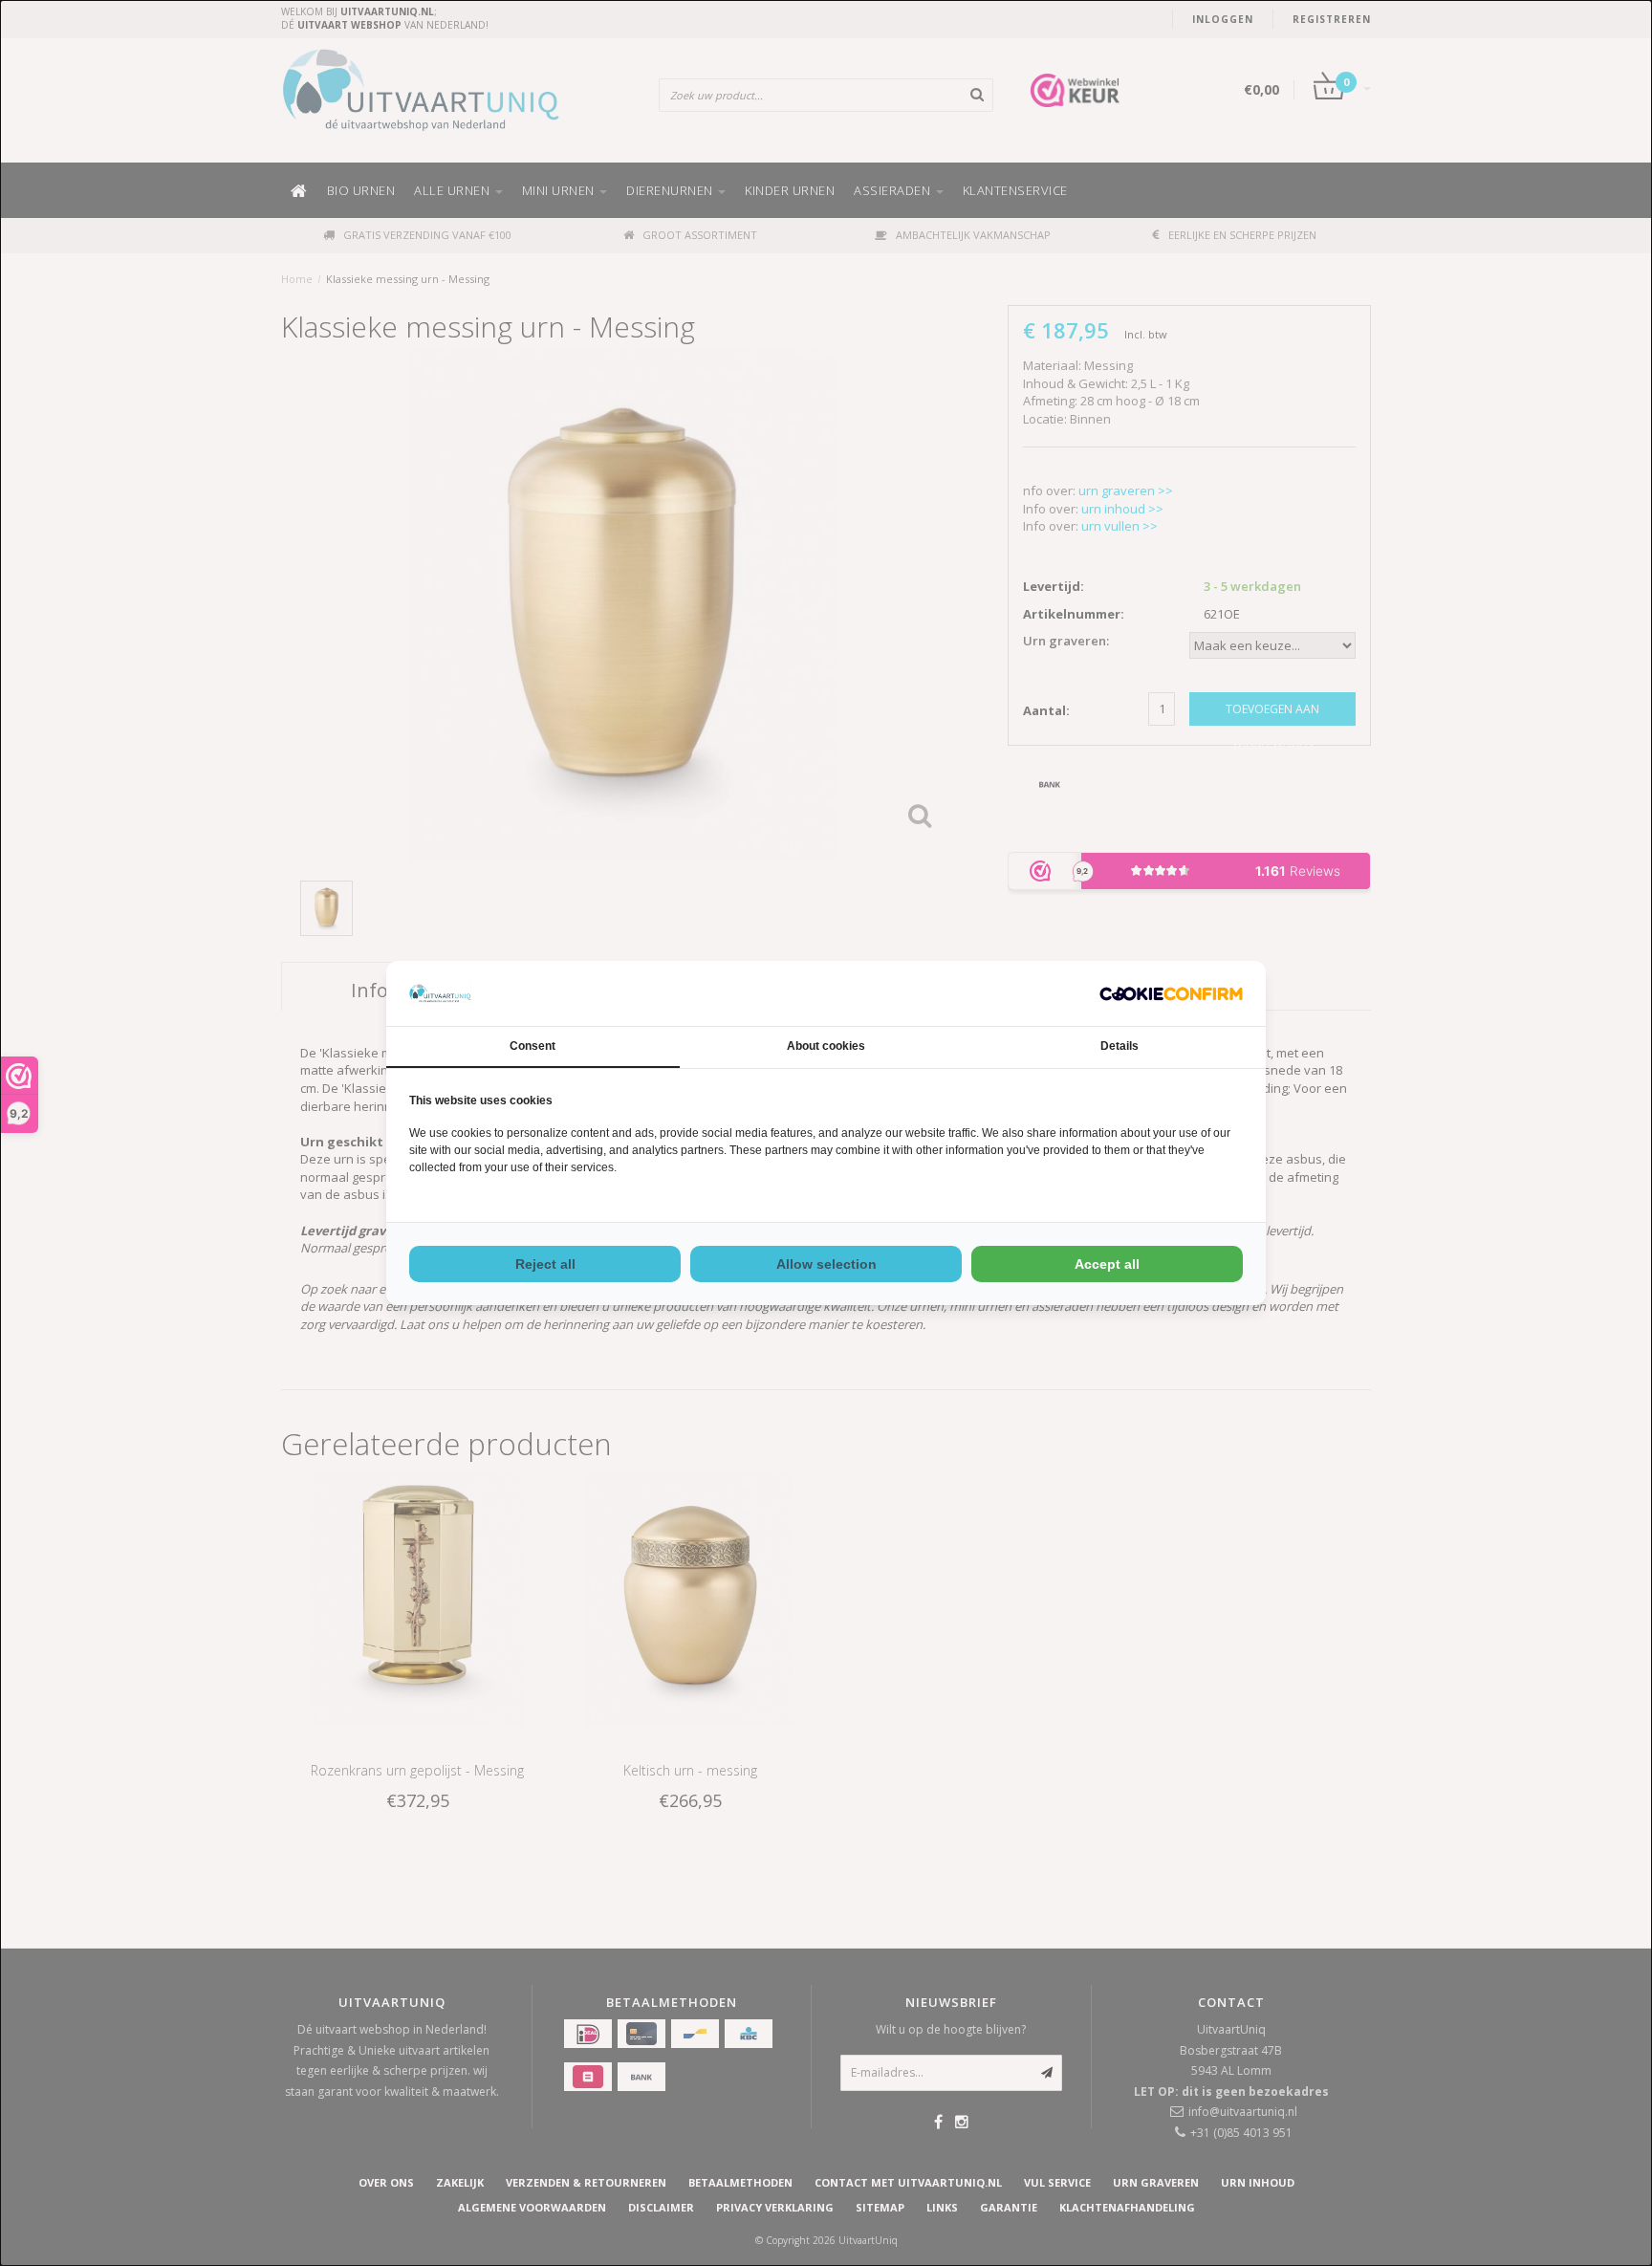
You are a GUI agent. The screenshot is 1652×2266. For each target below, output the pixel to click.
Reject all (545, 1264)
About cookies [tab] (826, 1046)
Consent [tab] (533, 1046)
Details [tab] (1119, 1046)
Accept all (1107, 1264)
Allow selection (826, 1264)
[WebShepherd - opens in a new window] (1171, 994)
